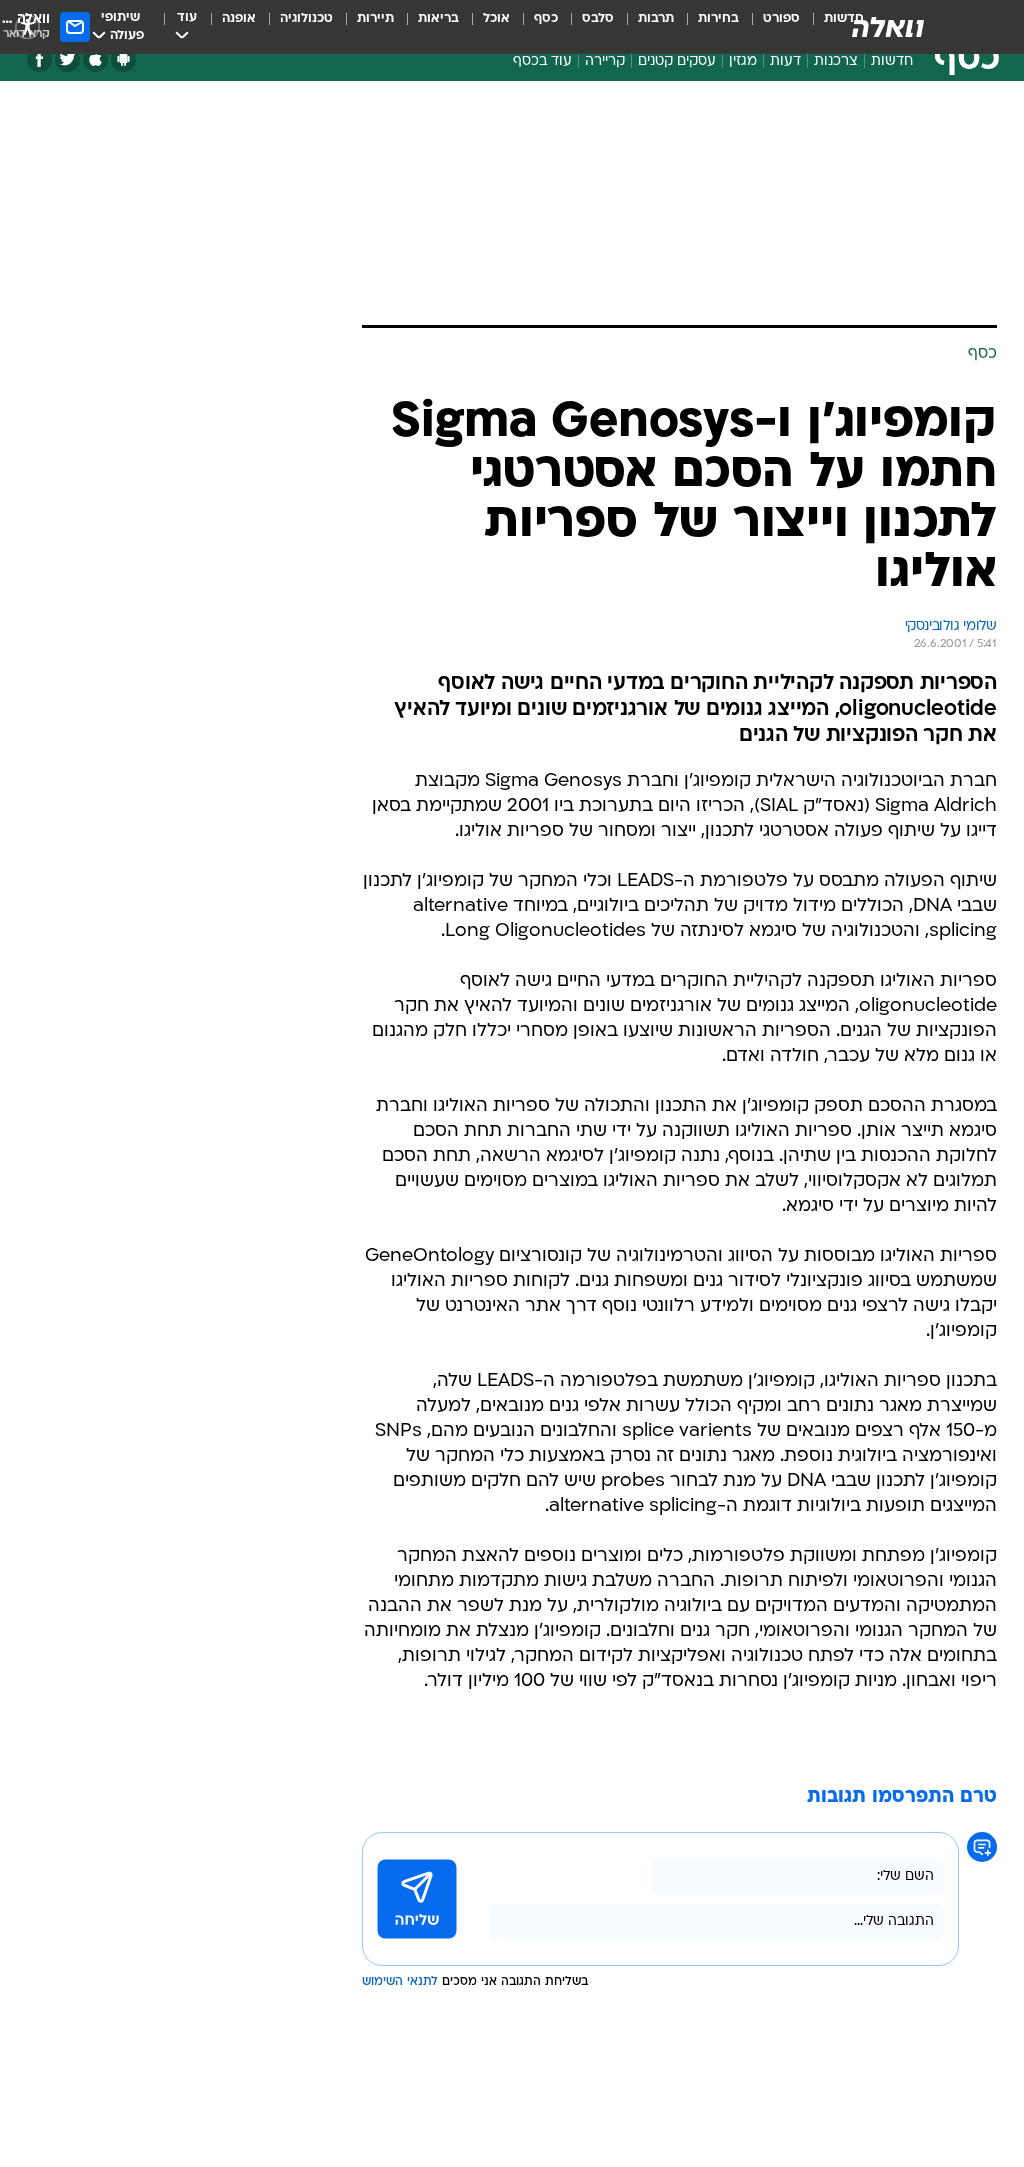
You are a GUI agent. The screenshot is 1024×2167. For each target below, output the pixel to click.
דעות (785, 61)
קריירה (605, 61)
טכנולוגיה (306, 18)
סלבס (598, 18)
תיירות (375, 18)
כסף (546, 18)
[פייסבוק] (39, 59)
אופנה (239, 18)
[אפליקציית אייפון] (95, 59)
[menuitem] (769, 27)
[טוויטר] (67, 59)
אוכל (496, 18)
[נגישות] (27, 26)
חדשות (892, 61)
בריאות (438, 18)
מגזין (743, 61)
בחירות (718, 18)
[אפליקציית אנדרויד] (123, 59)
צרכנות (836, 61)
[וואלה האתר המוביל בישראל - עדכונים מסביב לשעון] (888, 27)
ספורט (781, 18)
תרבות (656, 18)
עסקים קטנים (677, 61)
